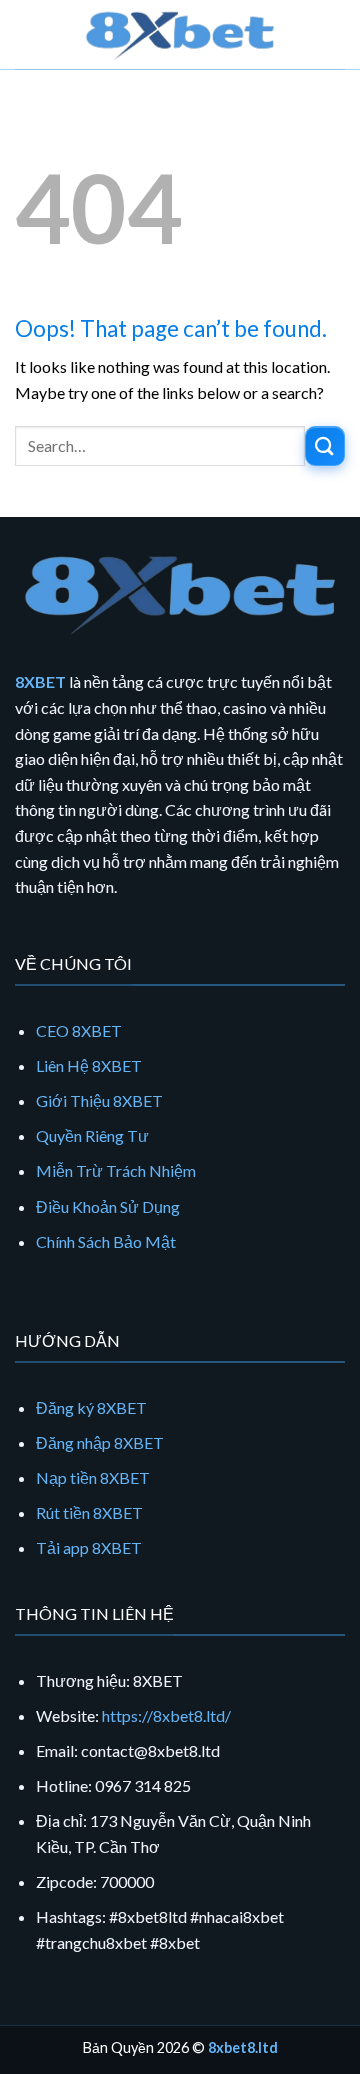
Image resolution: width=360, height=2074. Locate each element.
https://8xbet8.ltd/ (166, 1715)
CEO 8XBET (79, 1030)
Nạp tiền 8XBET (93, 1477)
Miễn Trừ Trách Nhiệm (116, 1170)
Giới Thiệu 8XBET (99, 1100)
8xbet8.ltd (243, 2047)
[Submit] (325, 445)
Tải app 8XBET (89, 1547)
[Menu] (27, 34)
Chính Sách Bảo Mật (106, 1241)
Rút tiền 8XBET (89, 1512)
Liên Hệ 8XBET (89, 1065)
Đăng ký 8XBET (91, 1407)
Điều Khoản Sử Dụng (108, 1206)
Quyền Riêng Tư (92, 1135)
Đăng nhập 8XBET (100, 1442)
